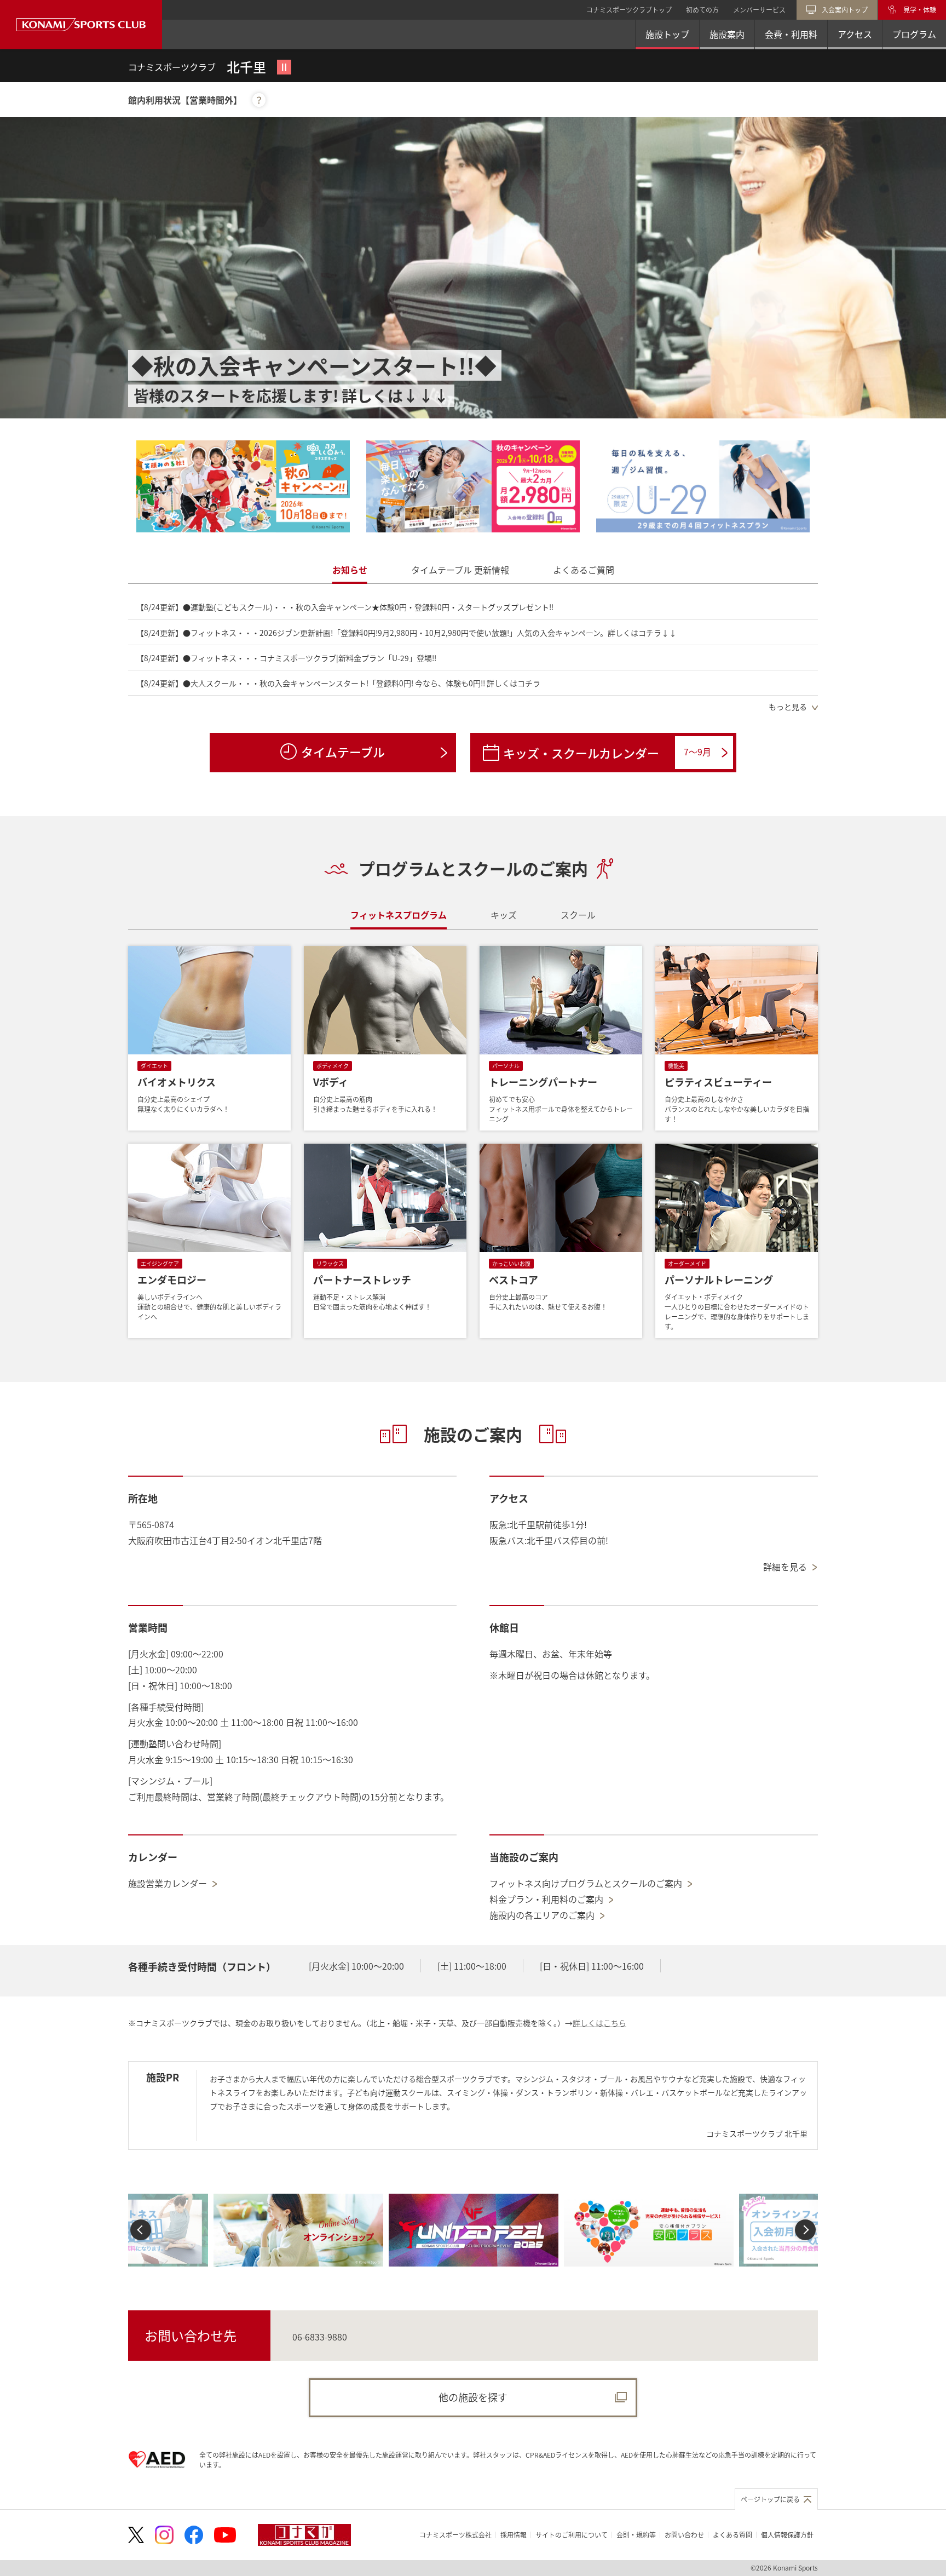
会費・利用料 (791, 34)
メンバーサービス (759, 10)
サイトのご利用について (572, 2535)
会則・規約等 (636, 2535)
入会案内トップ (845, 10)
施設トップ (667, 34)
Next (805, 2230)
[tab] (350, 570)
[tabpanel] (473, 656)
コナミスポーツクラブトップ (629, 10)
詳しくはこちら (599, 2023)
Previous (141, 2230)
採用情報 (514, 2535)
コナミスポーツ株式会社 (455, 2535)
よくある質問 (732, 2535)
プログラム (914, 34)
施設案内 (727, 34)
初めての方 (702, 10)
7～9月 (697, 751)
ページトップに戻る (770, 2499)
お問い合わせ (684, 2535)
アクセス (855, 34)
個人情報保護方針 (787, 2535)
